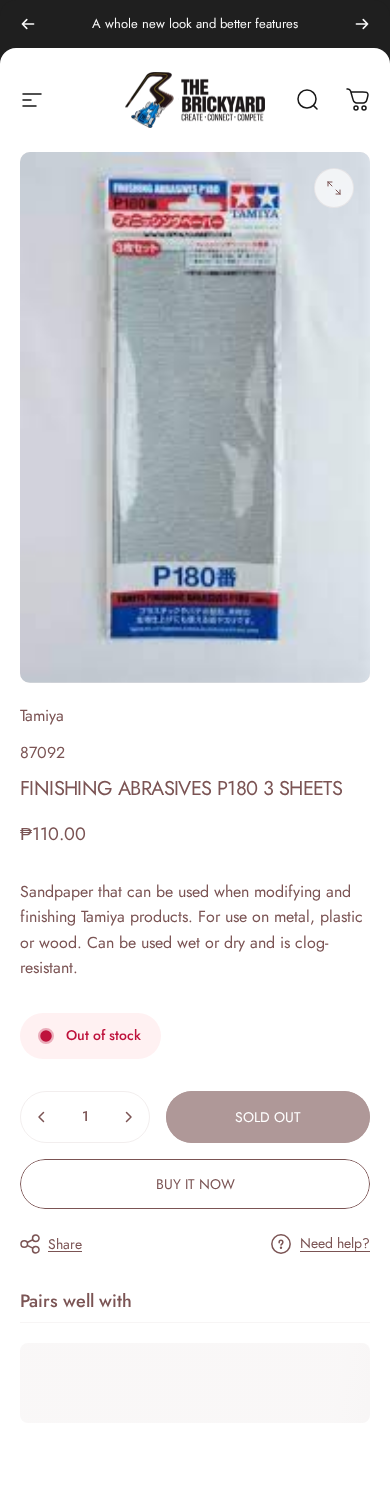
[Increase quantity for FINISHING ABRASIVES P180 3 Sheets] (128, 1117)
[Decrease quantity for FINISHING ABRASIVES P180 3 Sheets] (42, 1117)
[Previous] (28, 24)
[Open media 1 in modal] (334, 188)
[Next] (362, 24)
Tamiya (42, 715)
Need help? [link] (335, 1244)
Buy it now (195, 1184)
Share (65, 1244)
